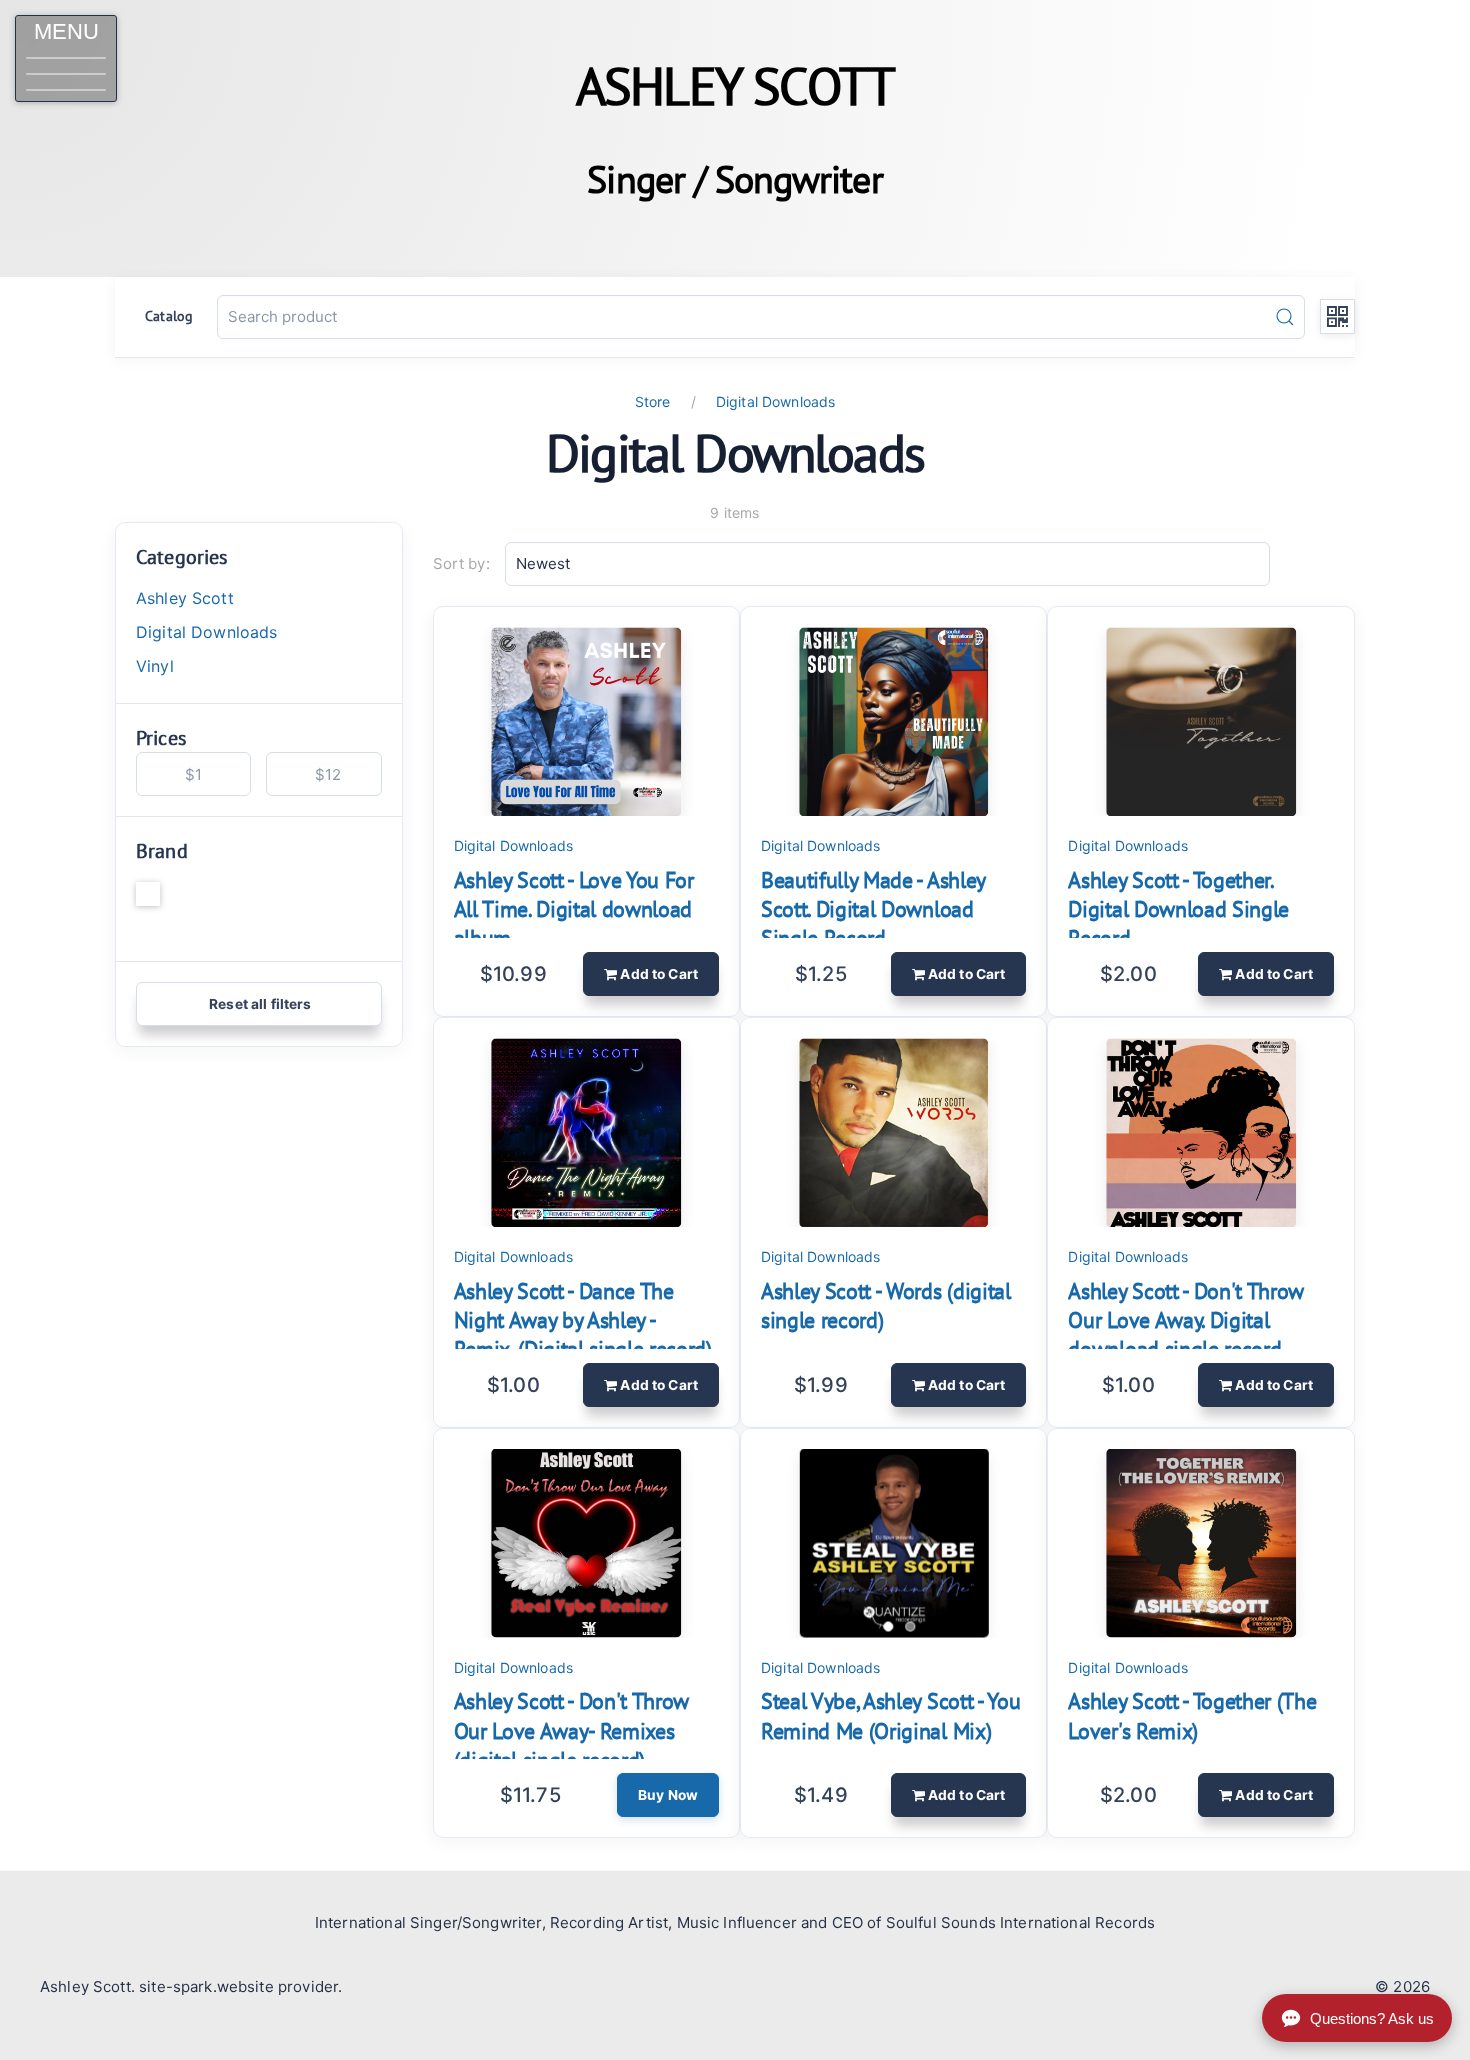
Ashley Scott (185, 598)
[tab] (889, 1627)
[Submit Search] (1285, 317)
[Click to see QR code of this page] (1337, 316)
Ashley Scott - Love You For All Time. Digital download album (574, 909)
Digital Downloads (776, 401)
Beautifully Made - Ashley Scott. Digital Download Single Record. (873, 909)
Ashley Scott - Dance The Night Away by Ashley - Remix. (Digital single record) (583, 1320)
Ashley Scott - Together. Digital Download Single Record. (1178, 909)
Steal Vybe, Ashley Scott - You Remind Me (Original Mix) (890, 1715)
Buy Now (668, 1795)
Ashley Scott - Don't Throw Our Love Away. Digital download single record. (1185, 1320)
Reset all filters (258, 1004)
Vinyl (155, 666)
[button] (66, 58)
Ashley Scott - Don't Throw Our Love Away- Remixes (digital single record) (571, 1730)
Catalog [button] (169, 316)
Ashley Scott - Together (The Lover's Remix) (1192, 1715)
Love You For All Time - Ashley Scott (234, 909)
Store (653, 401)
